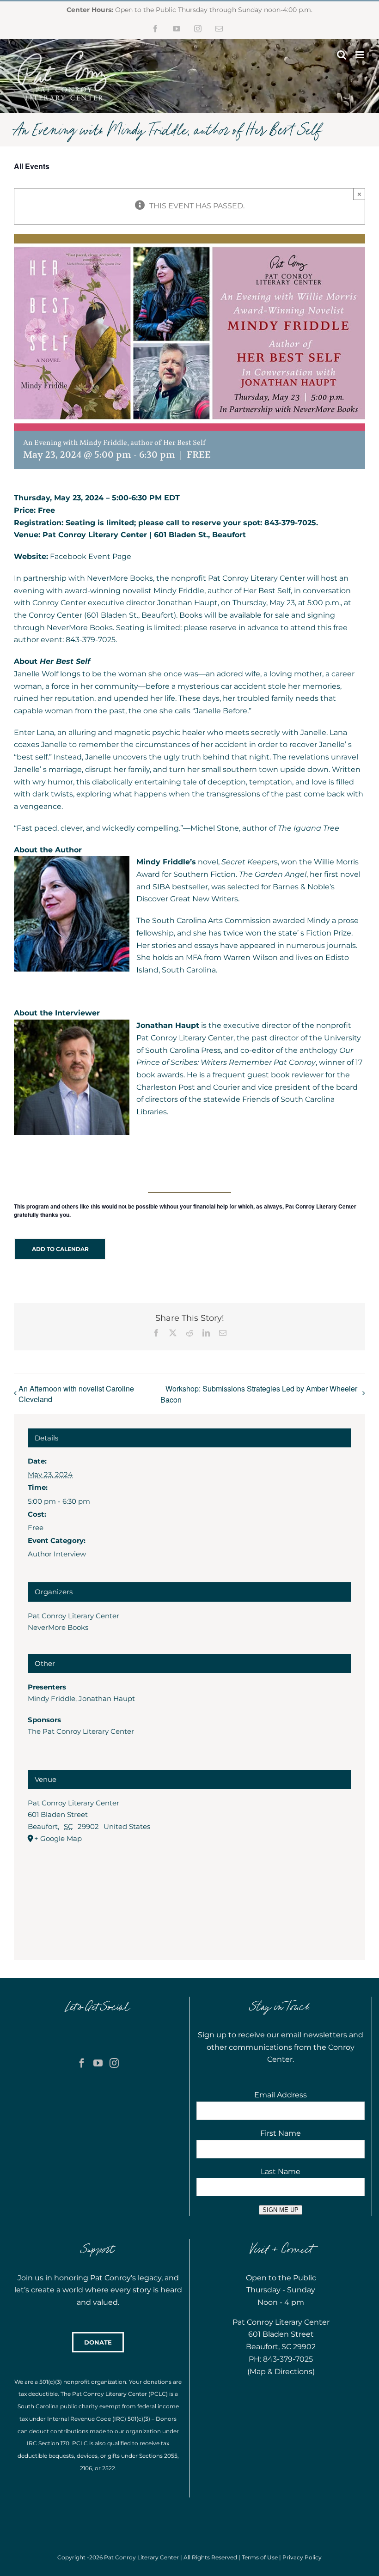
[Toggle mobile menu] (360, 55)
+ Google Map (58, 1838)
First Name (281, 2133)
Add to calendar (60, 1249)
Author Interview (57, 1554)
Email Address (281, 2095)
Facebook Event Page (91, 556)
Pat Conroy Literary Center (73, 1616)
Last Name (281, 2172)
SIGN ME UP (281, 2210)
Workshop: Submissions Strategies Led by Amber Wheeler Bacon (259, 1394)
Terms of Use (260, 2557)
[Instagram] (114, 2063)
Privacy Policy (302, 2557)
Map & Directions (281, 2372)
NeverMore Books (58, 1627)
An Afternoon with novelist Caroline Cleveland (76, 1394)
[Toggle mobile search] (342, 55)
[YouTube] (98, 2063)
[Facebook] (82, 2063)
